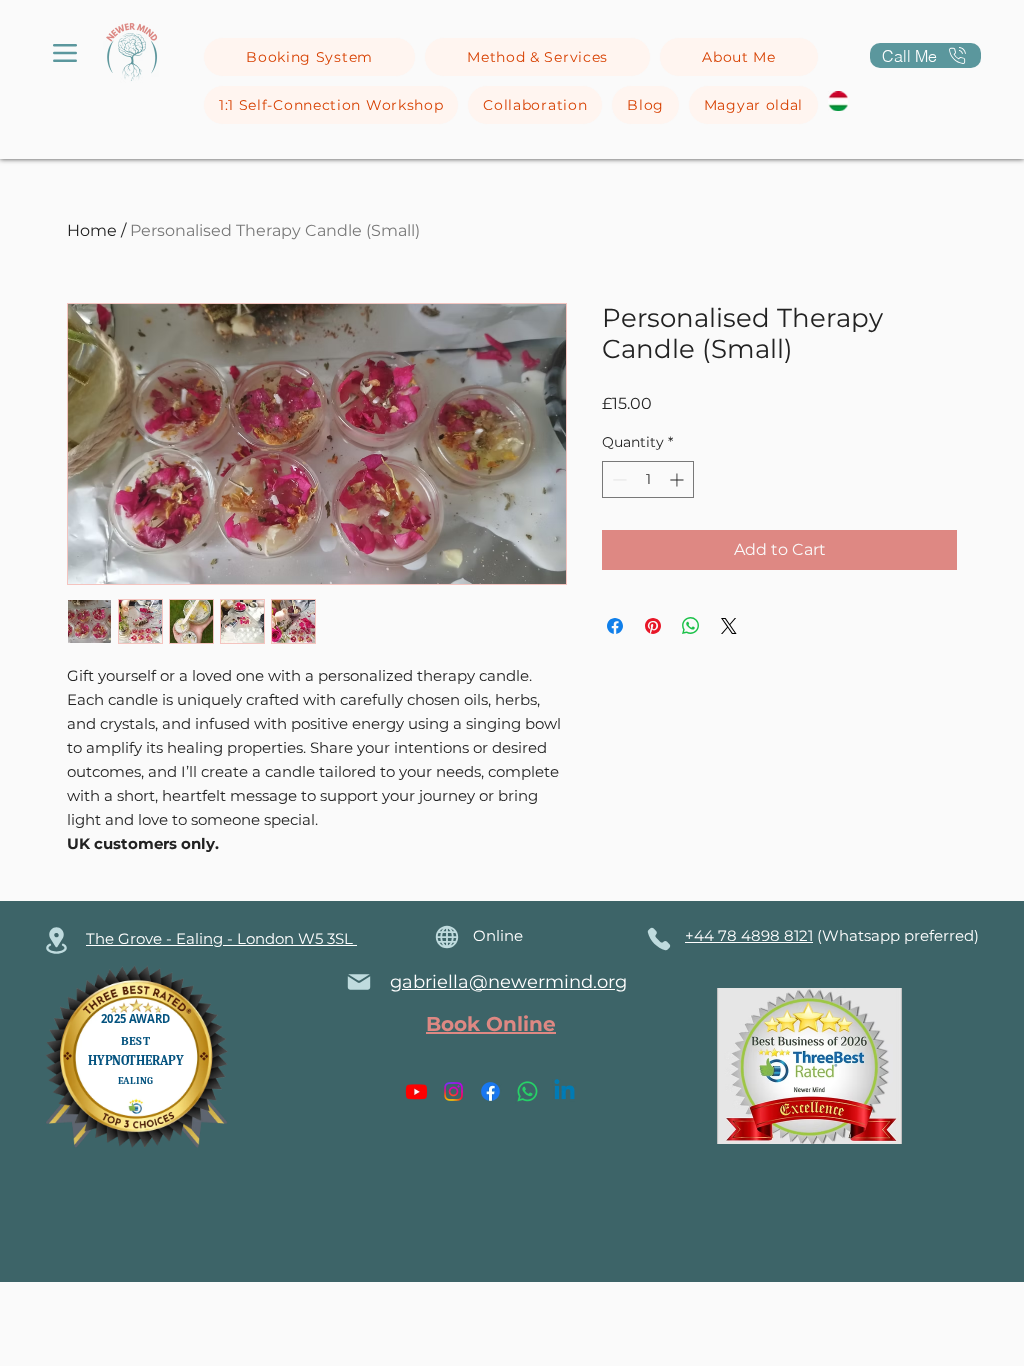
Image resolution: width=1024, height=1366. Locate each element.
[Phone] (658, 939)
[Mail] (359, 982)
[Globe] (447, 937)
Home (92, 230)
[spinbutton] (648, 479)
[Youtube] (416, 1091)
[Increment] (678, 479)
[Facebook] (490, 1091)
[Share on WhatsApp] (691, 626)
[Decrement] (617, 479)
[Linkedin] (564, 1091)
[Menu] (64, 53)
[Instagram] (453, 1091)
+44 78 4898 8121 (749, 935)
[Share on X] (729, 626)
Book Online (491, 1024)
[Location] (56, 940)
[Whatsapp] (527, 1091)
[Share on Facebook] (615, 626)
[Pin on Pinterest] (653, 626)
